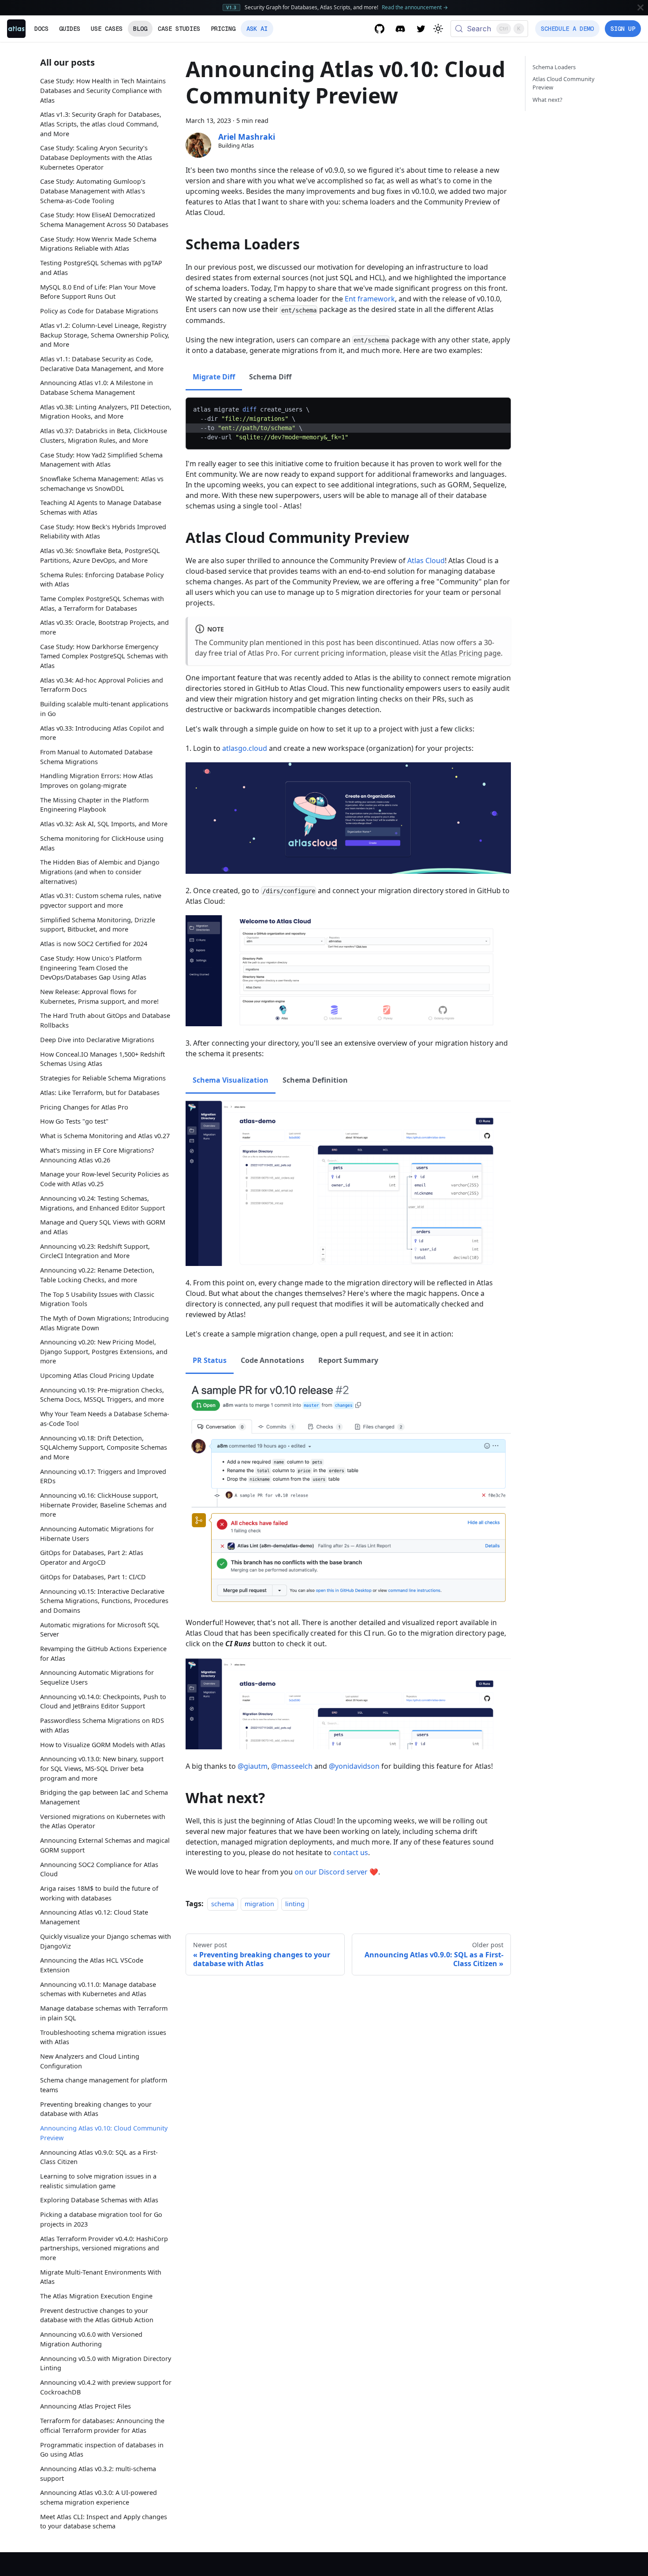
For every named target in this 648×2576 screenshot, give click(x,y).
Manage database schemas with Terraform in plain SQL (104, 2013)
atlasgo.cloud (245, 748)
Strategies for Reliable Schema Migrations (103, 1078)
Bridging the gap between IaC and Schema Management (104, 1797)
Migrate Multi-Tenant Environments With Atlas (101, 2277)
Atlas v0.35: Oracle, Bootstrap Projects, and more (104, 627)
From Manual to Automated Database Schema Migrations (96, 757)
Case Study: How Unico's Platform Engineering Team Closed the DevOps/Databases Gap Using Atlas (93, 968)
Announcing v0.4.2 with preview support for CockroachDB (106, 2387)
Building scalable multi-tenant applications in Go (104, 709)
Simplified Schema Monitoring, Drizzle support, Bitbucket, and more (98, 924)
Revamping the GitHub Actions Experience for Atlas (103, 1654)
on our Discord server (331, 1872)
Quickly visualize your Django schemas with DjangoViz (106, 1941)
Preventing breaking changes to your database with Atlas (96, 2109)
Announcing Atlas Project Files (86, 2406)
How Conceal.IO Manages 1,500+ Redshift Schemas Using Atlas (102, 1059)
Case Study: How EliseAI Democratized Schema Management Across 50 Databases (104, 220)
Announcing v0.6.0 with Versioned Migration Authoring (91, 2339)
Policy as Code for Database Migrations (99, 311)
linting (295, 1904)
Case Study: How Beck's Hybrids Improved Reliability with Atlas (103, 531)
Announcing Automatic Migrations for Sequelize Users (97, 1677)
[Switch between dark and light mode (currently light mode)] (438, 29)
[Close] (641, 7)
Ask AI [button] (257, 29)
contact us (351, 1852)
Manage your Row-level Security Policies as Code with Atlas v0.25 (104, 1179)
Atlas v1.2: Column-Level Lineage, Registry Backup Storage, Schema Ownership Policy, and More (105, 334)
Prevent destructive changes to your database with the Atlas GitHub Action (97, 2315)
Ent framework (370, 299)
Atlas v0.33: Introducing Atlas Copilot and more (102, 733)
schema (223, 1904)
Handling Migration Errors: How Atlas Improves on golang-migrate (97, 781)
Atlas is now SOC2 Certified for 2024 (94, 944)
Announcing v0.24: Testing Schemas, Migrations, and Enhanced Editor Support (102, 1203)
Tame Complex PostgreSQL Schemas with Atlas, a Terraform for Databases (102, 603)
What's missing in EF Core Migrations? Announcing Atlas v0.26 (97, 1155)
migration (259, 1904)
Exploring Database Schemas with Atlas (99, 2200)
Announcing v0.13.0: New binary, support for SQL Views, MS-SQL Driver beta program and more (102, 1768)
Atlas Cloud (426, 560)
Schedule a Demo (567, 29)
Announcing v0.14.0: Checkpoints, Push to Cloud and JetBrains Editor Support (103, 1702)
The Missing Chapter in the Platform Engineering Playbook (94, 804)
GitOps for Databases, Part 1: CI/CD (93, 1577)
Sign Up (623, 29)
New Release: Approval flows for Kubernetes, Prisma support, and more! (99, 997)
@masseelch (292, 1766)
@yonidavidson (354, 1766)
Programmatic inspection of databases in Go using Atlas (102, 2450)
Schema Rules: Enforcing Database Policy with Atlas (102, 579)
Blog (140, 29)
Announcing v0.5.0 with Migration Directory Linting (106, 2363)
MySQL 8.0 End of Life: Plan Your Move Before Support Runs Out (98, 291)
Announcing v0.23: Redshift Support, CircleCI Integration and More (95, 1251)
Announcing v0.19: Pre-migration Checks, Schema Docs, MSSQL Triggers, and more (102, 1395)
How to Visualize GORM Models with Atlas (103, 1745)
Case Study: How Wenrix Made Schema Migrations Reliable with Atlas (98, 243)
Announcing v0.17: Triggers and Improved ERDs (103, 1476)
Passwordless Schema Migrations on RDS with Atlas (102, 1725)
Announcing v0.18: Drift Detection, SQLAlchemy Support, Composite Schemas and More (104, 1448)
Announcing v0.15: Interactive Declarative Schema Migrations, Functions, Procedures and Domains (104, 1601)
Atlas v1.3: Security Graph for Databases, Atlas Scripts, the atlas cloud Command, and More (101, 124)
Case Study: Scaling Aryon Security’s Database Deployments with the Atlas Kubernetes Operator (96, 157)
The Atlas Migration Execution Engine (96, 2296)
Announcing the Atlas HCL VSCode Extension (92, 1965)
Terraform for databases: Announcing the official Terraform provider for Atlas (102, 2426)
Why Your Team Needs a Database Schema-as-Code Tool (105, 1419)
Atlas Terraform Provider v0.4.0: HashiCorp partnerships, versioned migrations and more (104, 2248)
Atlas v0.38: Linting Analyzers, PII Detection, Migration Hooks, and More (106, 411)
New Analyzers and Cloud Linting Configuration (90, 2061)
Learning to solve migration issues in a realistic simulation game (98, 2181)
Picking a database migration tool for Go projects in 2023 (101, 2219)
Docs (41, 29)
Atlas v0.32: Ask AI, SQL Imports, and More (104, 824)
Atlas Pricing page (471, 653)
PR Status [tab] (210, 1360)
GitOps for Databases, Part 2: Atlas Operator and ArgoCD (92, 1557)
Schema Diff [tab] (270, 377)
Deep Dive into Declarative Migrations (97, 1039)
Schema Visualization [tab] (231, 1080)
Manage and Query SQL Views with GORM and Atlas (103, 1227)
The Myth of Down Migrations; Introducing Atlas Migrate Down (104, 1323)
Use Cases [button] (107, 29)
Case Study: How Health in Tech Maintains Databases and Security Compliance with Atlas (103, 90)
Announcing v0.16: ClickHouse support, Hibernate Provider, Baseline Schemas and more (103, 1505)
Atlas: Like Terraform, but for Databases (100, 1092)
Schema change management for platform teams (104, 2085)
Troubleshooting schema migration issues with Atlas (103, 2037)
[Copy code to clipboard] (500, 409)
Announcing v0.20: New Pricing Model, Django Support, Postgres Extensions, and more (104, 1351)
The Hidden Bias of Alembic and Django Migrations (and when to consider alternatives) (100, 872)
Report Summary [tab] (348, 1360)
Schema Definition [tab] (315, 1080)
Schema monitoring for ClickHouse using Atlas (102, 843)
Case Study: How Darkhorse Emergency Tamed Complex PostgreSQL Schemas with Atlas (104, 656)
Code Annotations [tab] (272, 1360)
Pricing (223, 29)
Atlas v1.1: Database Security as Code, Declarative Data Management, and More (102, 364)
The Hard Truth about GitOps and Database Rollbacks (105, 1020)
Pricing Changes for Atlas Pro (84, 1107)
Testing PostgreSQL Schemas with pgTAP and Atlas (101, 268)
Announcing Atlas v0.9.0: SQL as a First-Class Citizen (99, 2157)
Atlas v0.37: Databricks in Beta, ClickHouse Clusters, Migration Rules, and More (104, 436)
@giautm (253, 1766)
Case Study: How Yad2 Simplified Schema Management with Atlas (101, 459)
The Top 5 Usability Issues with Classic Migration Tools (97, 1299)
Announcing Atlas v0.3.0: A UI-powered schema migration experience (99, 2497)
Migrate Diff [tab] (214, 377)
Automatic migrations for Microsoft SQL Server (100, 1630)
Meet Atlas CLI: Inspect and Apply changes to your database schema (104, 2522)
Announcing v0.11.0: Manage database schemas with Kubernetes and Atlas (98, 1989)
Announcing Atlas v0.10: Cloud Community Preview (104, 2133)
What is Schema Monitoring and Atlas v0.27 (105, 1136)
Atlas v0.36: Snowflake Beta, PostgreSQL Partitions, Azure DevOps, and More (100, 555)
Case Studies (179, 29)
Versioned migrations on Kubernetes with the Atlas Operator (103, 1821)
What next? (547, 100)
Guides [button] (70, 29)
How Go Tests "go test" (74, 1121)
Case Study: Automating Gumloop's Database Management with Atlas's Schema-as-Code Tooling (93, 191)
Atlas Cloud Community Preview (564, 83)
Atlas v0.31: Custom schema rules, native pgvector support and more (101, 900)
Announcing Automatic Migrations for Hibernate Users (97, 1534)
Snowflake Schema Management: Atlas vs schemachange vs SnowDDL (102, 484)
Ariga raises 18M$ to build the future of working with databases (99, 1893)
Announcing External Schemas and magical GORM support (105, 1845)
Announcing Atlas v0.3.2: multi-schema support (98, 2474)
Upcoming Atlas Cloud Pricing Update (97, 1375)
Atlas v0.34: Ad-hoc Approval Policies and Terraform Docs (102, 685)
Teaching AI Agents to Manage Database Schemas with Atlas (101, 507)
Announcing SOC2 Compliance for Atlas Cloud (99, 1869)
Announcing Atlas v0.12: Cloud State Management (94, 1917)
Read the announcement (415, 7)
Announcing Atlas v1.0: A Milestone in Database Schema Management (97, 388)
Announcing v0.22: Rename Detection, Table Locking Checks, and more (97, 1275)
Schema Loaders (554, 67)
